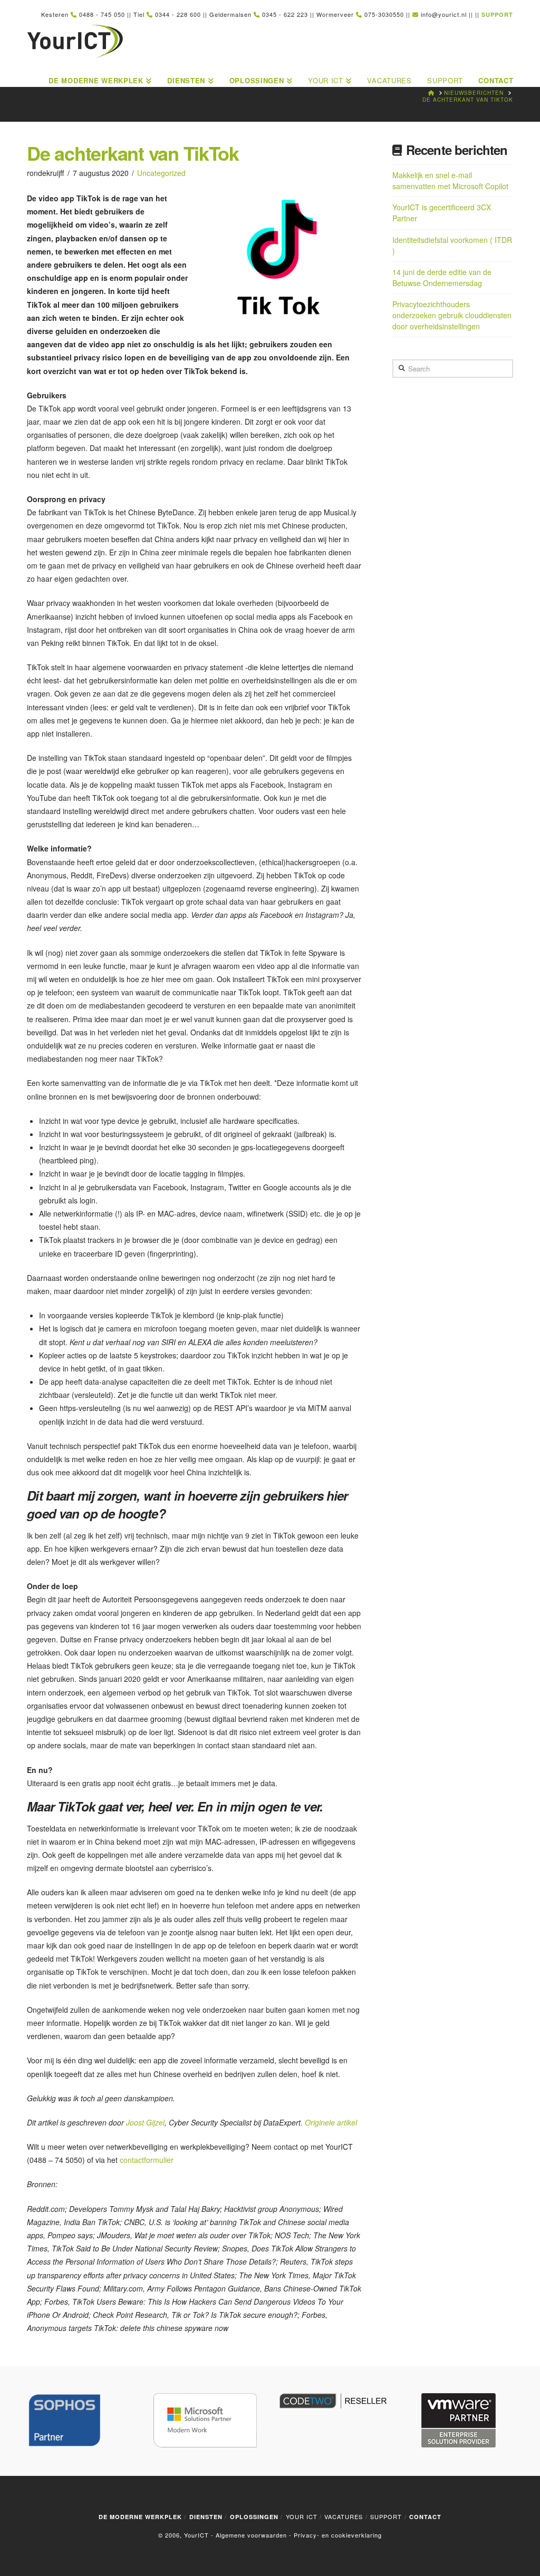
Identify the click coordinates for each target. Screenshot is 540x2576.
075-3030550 (384, 14)
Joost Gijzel (145, 2122)
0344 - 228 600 (178, 14)
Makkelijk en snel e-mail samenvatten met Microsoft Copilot (450, 180)
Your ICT (302, 2516)
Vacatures (344, 2516)
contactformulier (147, 2160)
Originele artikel (332, 2122)
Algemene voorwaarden (251, 2535)
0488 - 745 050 (102, 14)
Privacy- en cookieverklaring (338, 2535)
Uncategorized (161, 173)
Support (386, 2516)
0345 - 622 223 (285, 14)
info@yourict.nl (444, 14)
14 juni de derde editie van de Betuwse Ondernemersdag (442, 277)
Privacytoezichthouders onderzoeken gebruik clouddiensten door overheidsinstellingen (452, 315)
